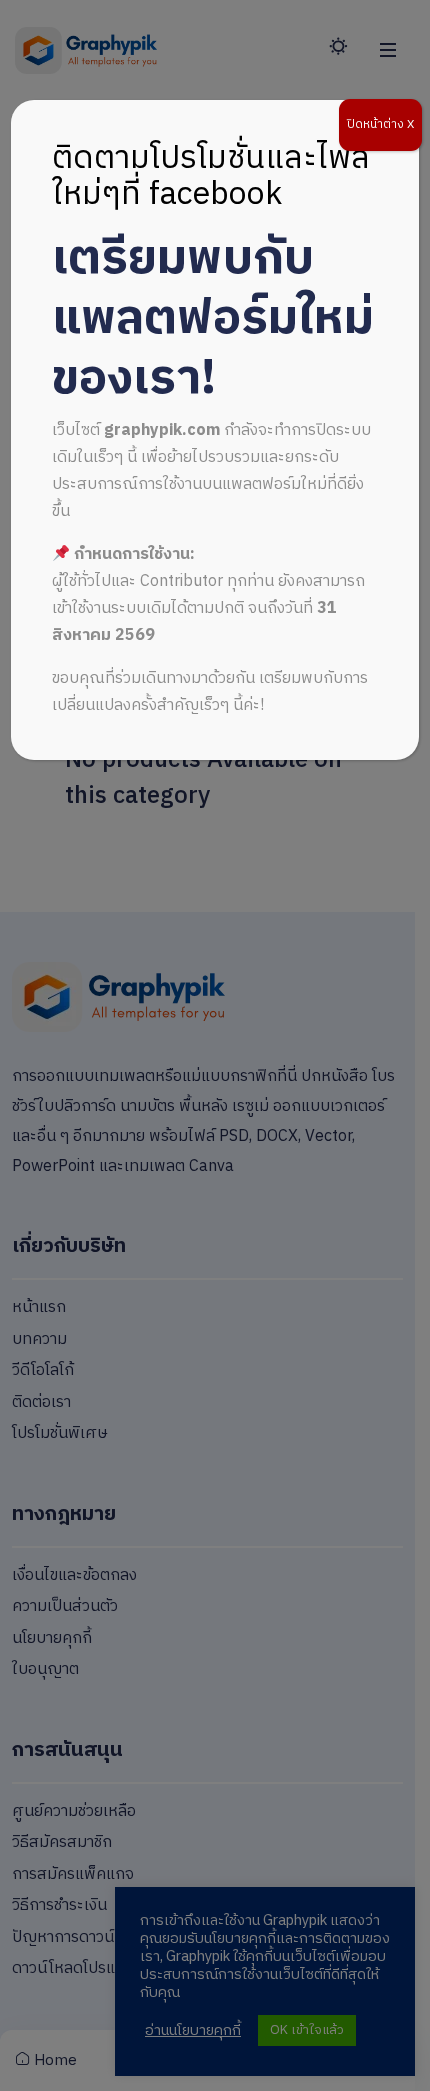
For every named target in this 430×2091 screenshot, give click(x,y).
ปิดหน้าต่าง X (380, 124)
